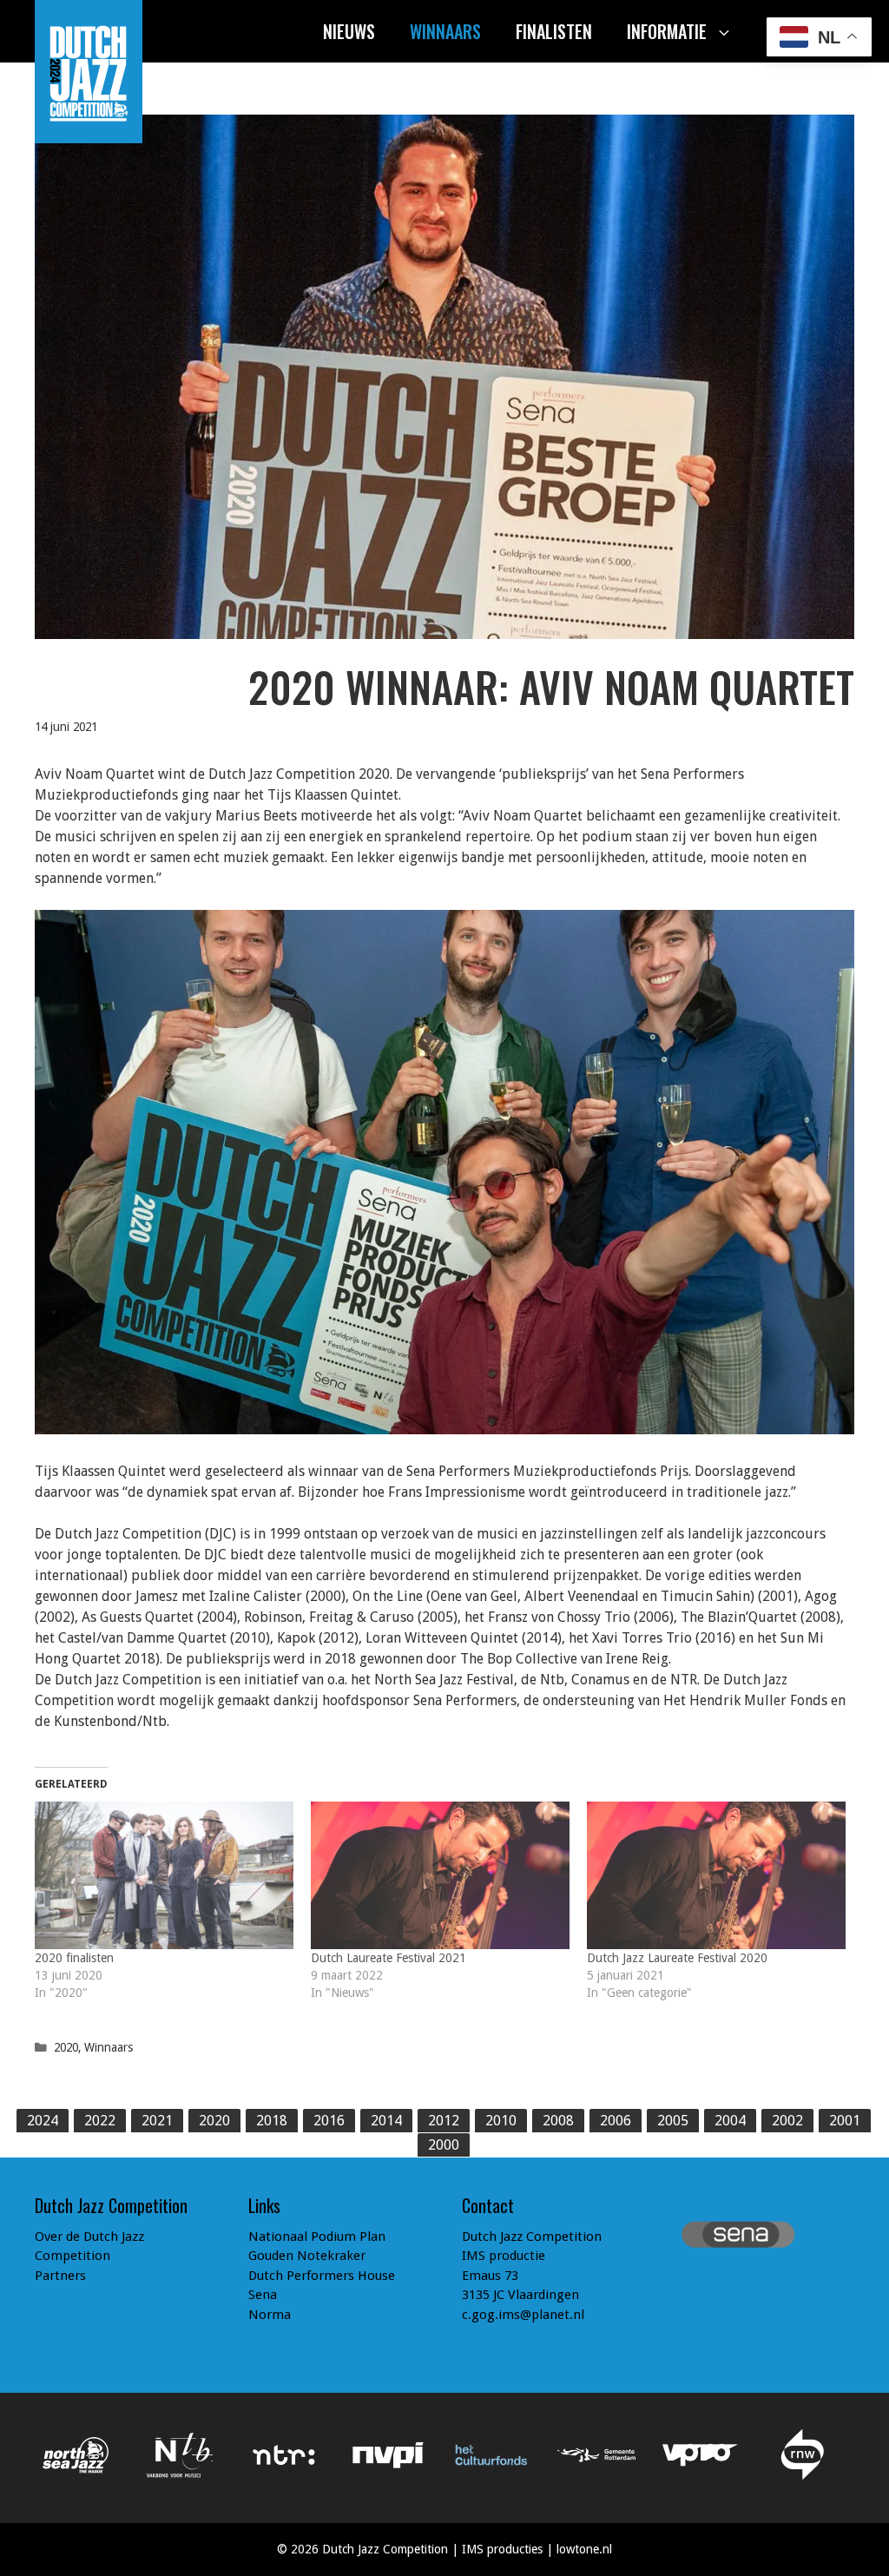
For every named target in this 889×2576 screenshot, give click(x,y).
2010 (501, 2121)
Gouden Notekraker (307, 2256)
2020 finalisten (74, 1958)
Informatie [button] (667, 31)
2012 (444, 2121)
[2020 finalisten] (164, 1875)
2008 (558, 2121)
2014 (386, 2121)
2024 (43, 2121)
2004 (730, 2121)
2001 (845, 2121)
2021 (157, 2121)
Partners (60, 2276)
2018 (272, 2121)
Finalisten (554, 31)
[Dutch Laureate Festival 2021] (440, 1875)
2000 (444, 2145)
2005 (673, 2121)
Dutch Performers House (322, 2276)
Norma (270, 2315)
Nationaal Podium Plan (317, 2237)
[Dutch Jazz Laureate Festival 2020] (716, 1875)
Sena (263, 2295)
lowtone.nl (584, 2549)
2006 (616, 2121)
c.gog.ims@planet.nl (523, 2315)
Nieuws (349, 31)
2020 (66, 2047)
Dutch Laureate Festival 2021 (389, 1958)
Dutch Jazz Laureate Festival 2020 (677, 1958)
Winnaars (445, 31)
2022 (100, 2121)
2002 (787, 2121)
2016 (329, 2121)
